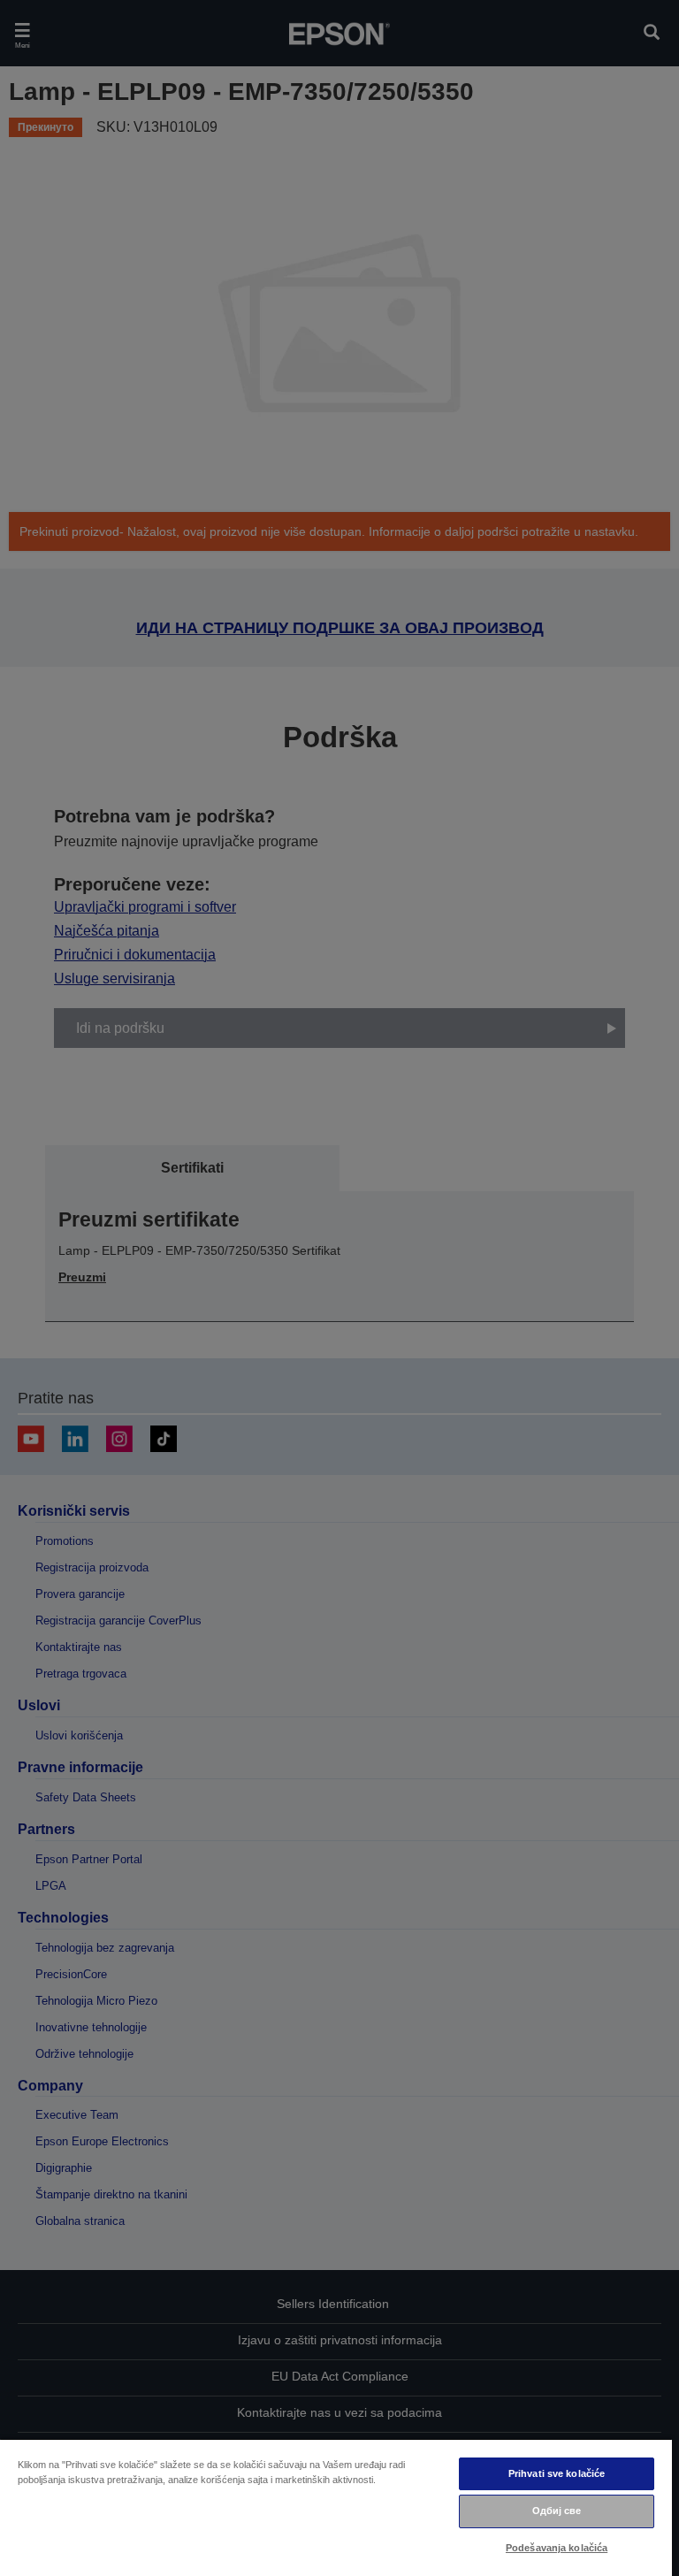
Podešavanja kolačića (557, 2548)
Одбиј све (557, 2511)
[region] (336, 2507)
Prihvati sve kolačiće (557, 2473)
